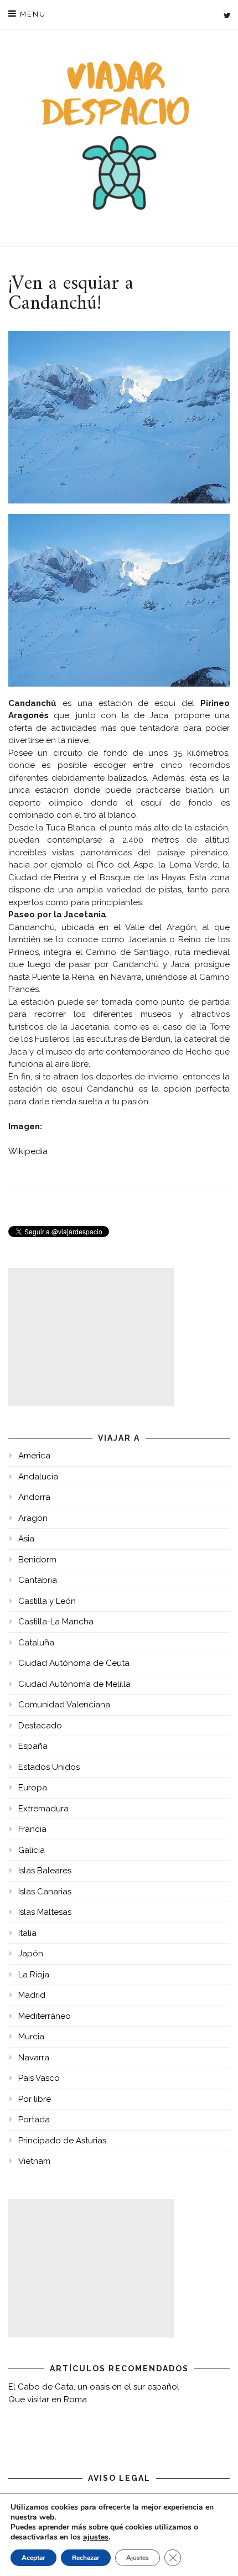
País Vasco (39, 2078)
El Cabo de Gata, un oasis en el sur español (94, 2387)
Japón (31, 1954)
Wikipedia (28, 1151)
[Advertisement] (91, 1337)
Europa (33, 1788)
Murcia (31, 2037)
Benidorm (37, 1560)
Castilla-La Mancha (56, 1622)
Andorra (34, 1497)
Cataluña (36, 1643)
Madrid (32, 1995)
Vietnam (34, 2161)
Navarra (34, 2058)
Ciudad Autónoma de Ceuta (74, 1663)
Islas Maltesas (45, 1912)
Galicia (32, 1850)
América (34, 1456)
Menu (32, 14)
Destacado (40, 1726)
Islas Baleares (45, 1871)
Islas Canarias (45, 1892)
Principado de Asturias (62, 2141)
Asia (26, 1539)
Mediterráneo (45, 2016)
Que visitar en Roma (48, 2400)
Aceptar (33, 2558)
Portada (34, 2120)
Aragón (33, 1518)
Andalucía (38, 1477)
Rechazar (86, 2558)
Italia (27, 1933)
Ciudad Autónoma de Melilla (74, 1684)
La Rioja (34, 1975)
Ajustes (138, 2558)
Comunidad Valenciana (64, 1705)
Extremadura (43, 1809)
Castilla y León (47, 1601)
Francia (32, 1829)
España (33, 1746)
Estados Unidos (49, 1767)
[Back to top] (214, 2552)
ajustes (96, 2537)
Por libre (35, 2099)
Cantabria (38, 1580)
